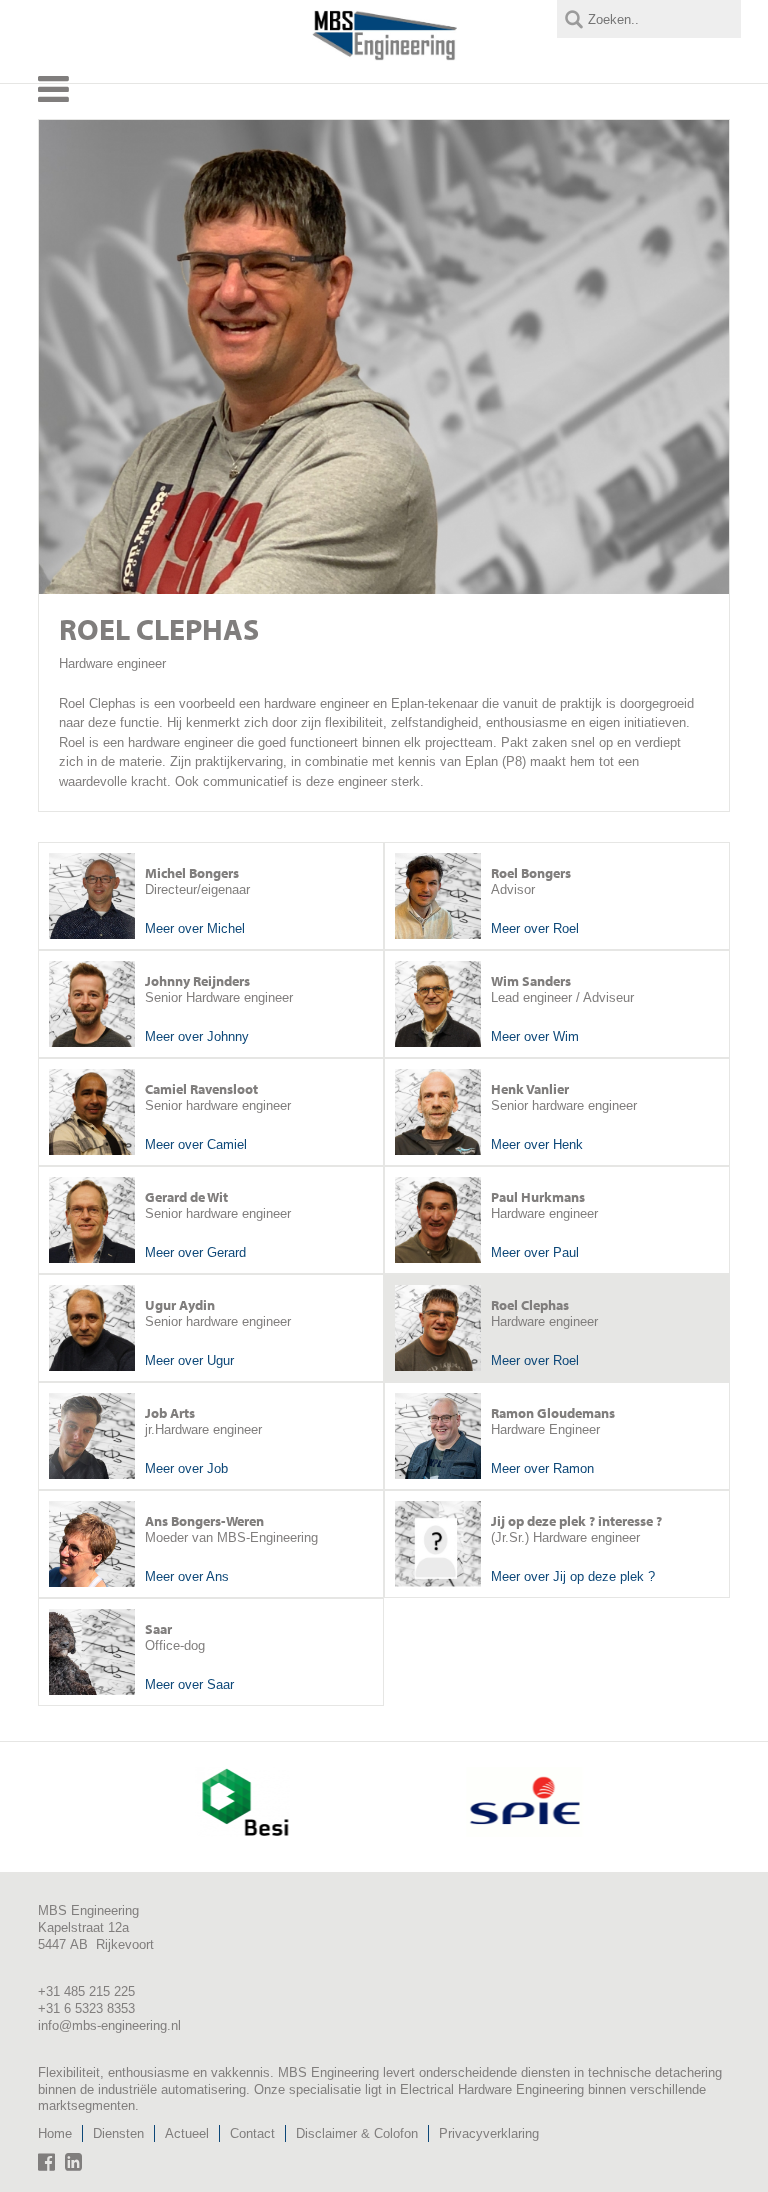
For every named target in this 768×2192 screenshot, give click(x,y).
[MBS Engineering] (384, 56)
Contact (252, 2133)
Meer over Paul (535, 1252)
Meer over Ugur (189, 1360)
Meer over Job (186, 1468)
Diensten (118, 2133)
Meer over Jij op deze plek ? (573, 1576)
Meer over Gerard (195, 1252)
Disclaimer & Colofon (357, 2133)
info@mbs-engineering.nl (109, 2025)
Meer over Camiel (196, 1144)
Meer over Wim (535, 1036)
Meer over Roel (535, 928)
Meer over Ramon (542, 1468)
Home (55, 2133)
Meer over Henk (537, 1144)
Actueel (187, 2133)
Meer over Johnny (197, 1036)
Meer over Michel (195, 928)
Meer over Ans (187, 1576)
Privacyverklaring (489, 2133)
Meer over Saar (189, 1684)
